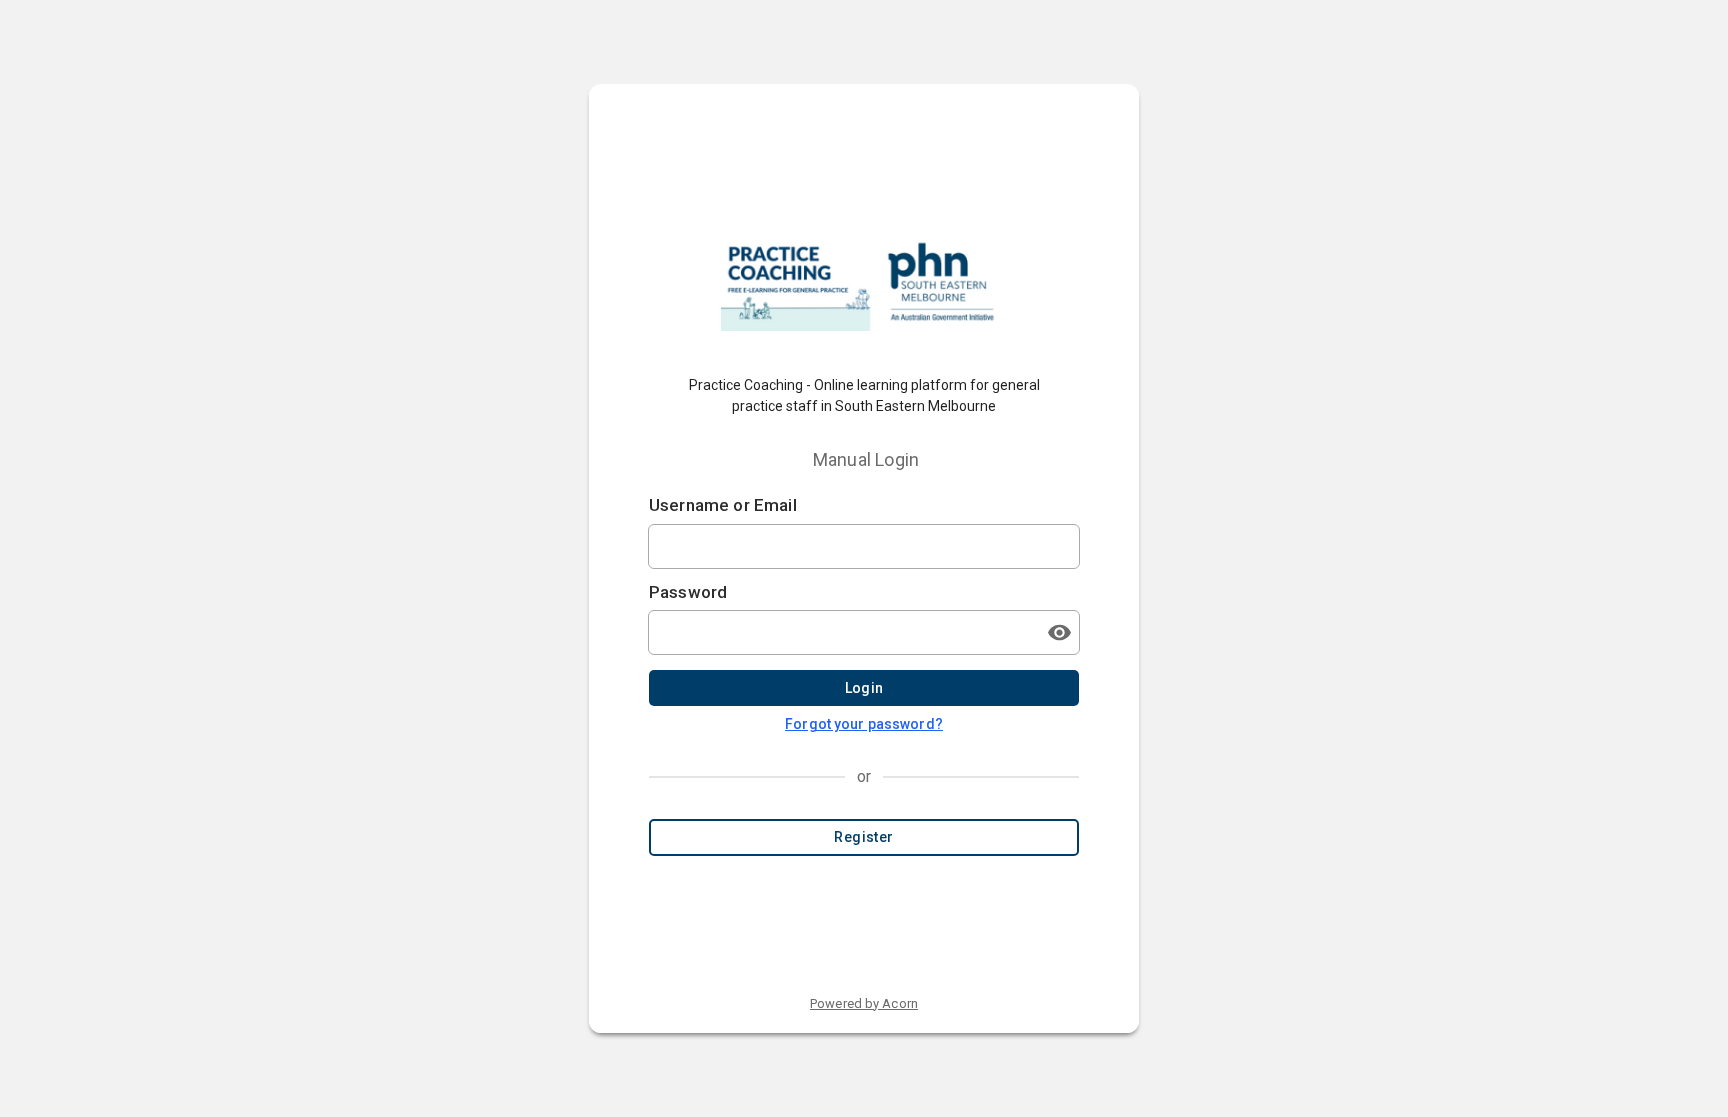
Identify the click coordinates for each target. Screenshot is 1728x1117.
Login (864, 688)
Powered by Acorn (864, 1003)
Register (863, 837)
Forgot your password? (864, 724)
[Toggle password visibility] (1059, 632)
